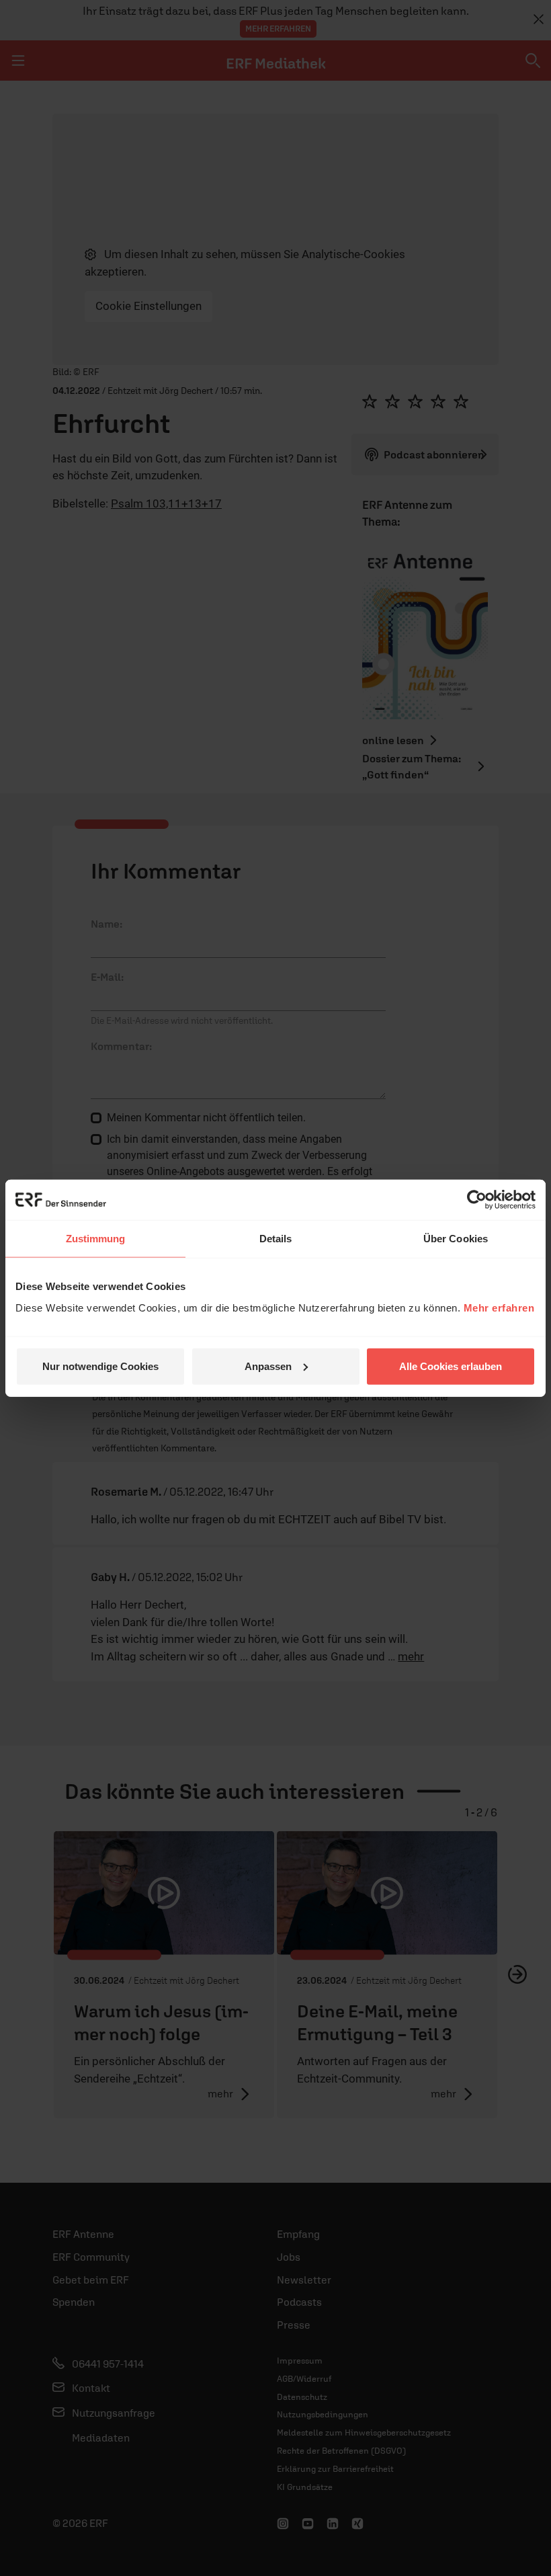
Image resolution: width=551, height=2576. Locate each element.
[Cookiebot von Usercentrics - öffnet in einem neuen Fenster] (477, 1200)
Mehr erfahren (499, 1307)
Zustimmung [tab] (96, 1239)
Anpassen (268, 1366)
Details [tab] (276, 1239)
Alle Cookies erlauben (451, 1366)
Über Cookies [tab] (456, 1239)
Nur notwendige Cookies (100, 1366)
